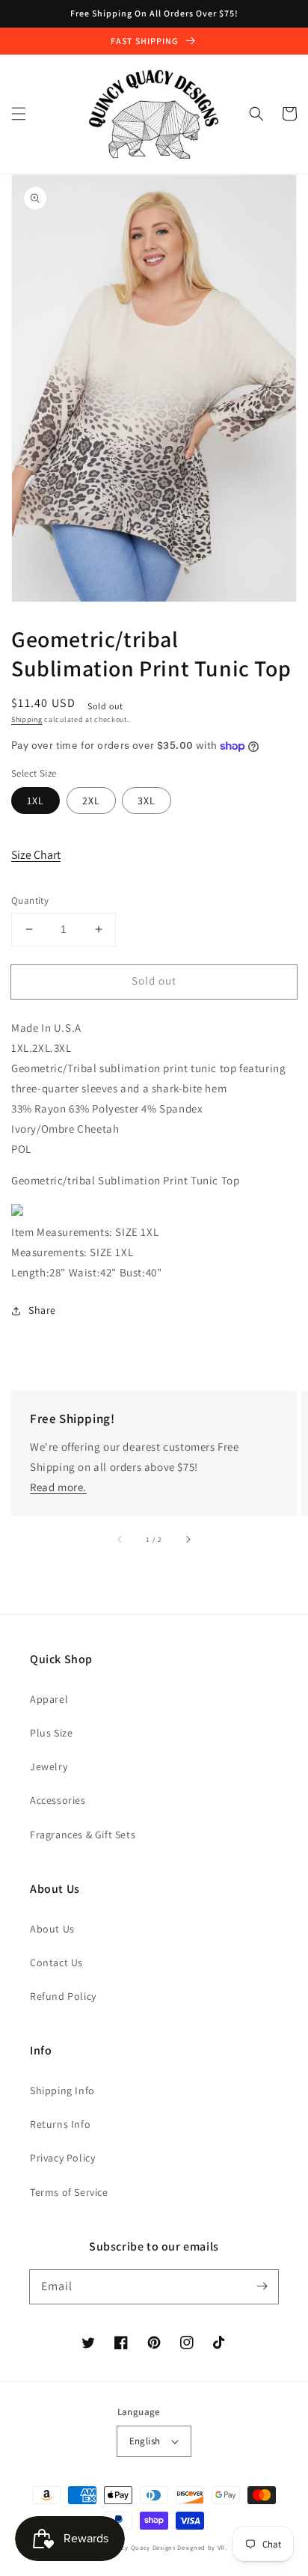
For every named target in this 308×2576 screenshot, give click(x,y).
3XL (147, 801)
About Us (52, 1929)
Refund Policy (63, 1996)
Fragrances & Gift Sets (83, 1835)
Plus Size (51, 1733)
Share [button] (42, 1310)
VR (221, 2547)
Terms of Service (69, 2192)
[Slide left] (120, 1540)
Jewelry (49, 1766)
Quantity (30, 900)
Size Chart (36, 855)
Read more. (58, 1487)
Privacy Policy (62, 2158)
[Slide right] (188, 1540)
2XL (91, 801)
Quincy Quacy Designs (141, 2547)
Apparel (49, 1699)
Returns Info (60, 2124)
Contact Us (56, 1962)
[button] (19, 114)
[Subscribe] (262, 2286)
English (145, 2441)
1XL (36, 801)
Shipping (27, 719)
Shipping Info (62, 2090)
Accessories (58, 1800)
